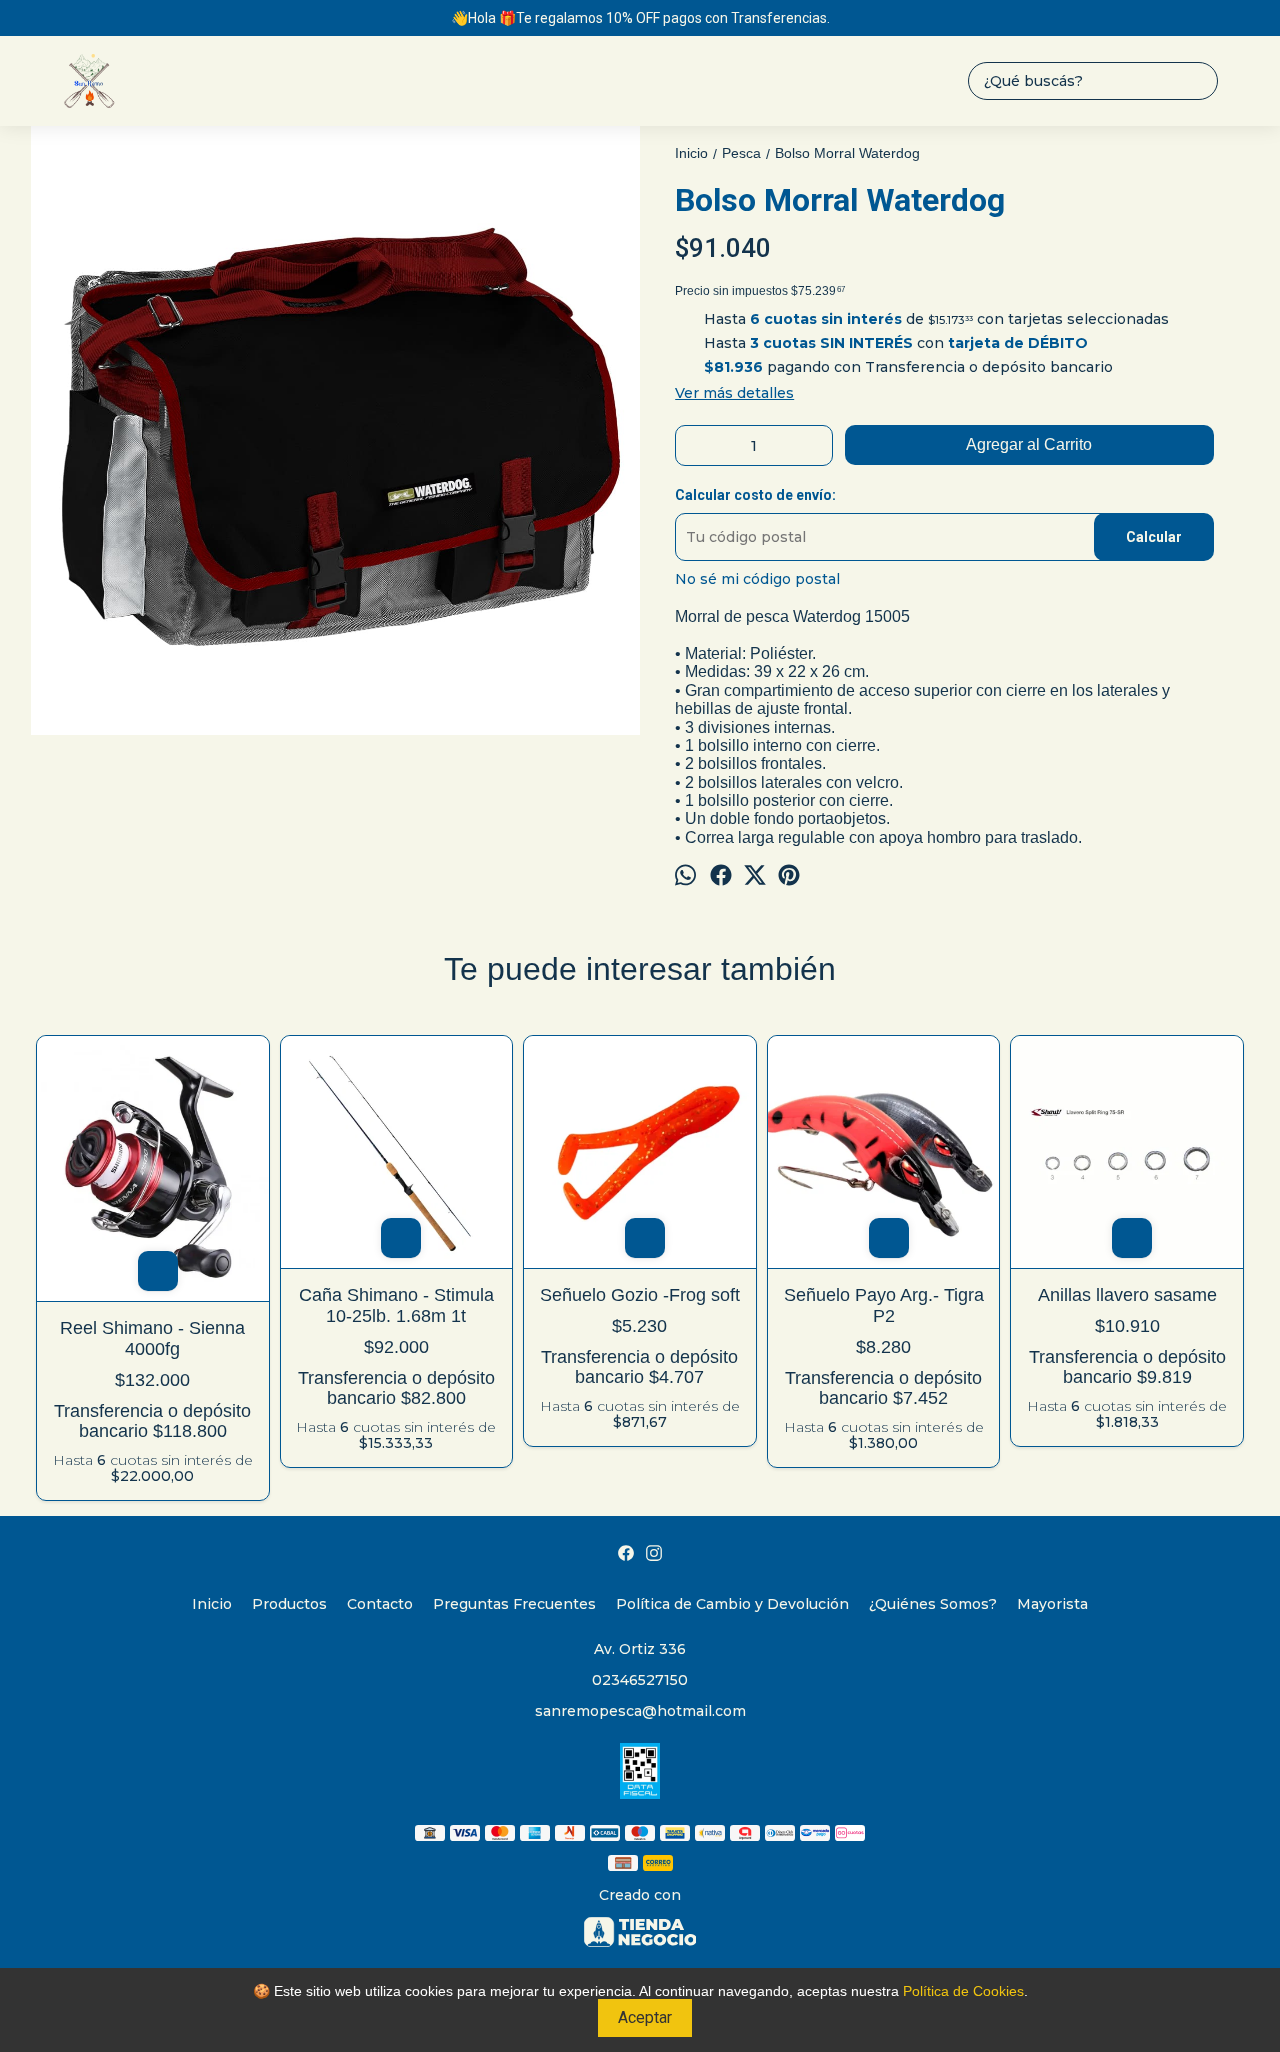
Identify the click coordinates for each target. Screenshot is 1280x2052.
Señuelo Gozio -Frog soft (640, 1295)
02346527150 (640, 1680)
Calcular (1154, 537)
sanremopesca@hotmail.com (640, 1711)
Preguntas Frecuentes (514, 1604)
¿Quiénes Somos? (933, 1604)
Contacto (380, 1604)
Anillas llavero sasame (1127, 1295)
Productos (289, 1604)
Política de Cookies (963, 1991)
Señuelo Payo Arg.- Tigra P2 (884, 1305)
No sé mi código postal (757, 579)
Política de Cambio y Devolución (732, 1604)
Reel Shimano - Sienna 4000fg (152, 1338)
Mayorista (1052, 1604)
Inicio (212, 1604)
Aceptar (645, 2017)
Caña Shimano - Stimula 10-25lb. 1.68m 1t (396, 1305)
